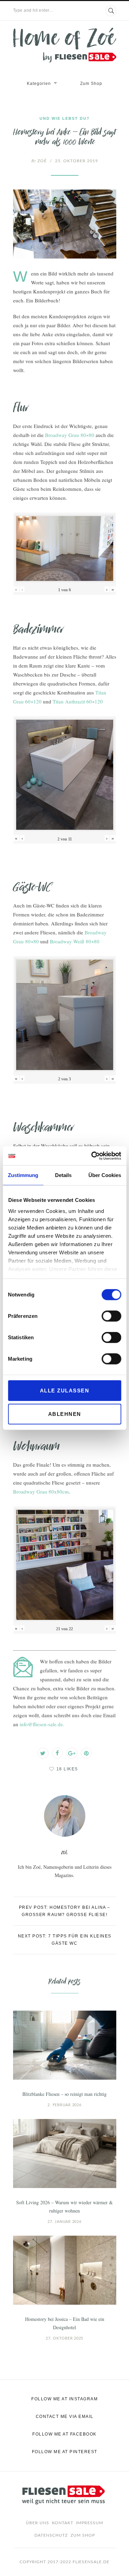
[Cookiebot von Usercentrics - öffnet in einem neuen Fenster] (92, 1156)
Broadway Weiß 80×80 (75, 941)
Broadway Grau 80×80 (70, 435)
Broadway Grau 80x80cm (41, 1491)
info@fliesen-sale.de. (42, 1724)
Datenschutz (51, 2535)
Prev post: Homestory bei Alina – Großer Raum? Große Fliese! (65, 1911)
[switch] (111, 1316)
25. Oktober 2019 (77, 161)
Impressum (90, 2523)
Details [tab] (63, 1175)
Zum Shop (91, 84)
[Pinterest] (86, 1753)
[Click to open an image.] (65, 224)
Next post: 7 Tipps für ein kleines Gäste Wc (65, 1940)
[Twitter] (43, 1753)
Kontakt (63, 2523)
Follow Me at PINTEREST (65, 2452)
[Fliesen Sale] (65, 45)
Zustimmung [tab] (23, 1175)
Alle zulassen (65, 1391)
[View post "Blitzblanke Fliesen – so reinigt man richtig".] (65, 2045)
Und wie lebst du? (65, 118)
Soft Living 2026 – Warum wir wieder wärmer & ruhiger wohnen (64, 2206)
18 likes (67, 1769)
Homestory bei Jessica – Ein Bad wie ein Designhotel (65, 2323)
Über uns (37, 2523)
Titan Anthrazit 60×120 (78, 701)
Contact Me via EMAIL (65, 2417)
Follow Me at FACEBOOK (64, 2434)
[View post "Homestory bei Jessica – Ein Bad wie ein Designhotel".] (65, 2270)
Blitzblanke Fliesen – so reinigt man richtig (64, 2094)
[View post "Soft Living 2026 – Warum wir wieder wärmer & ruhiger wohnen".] (65, 2154)
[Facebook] (57, 1753)
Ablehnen (65, 1414)
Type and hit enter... (33, 10)
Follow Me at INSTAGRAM (64, 2399)
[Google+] (72, 1753)
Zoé (39, 161)
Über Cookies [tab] (105, 1175)
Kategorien (39, 84)
